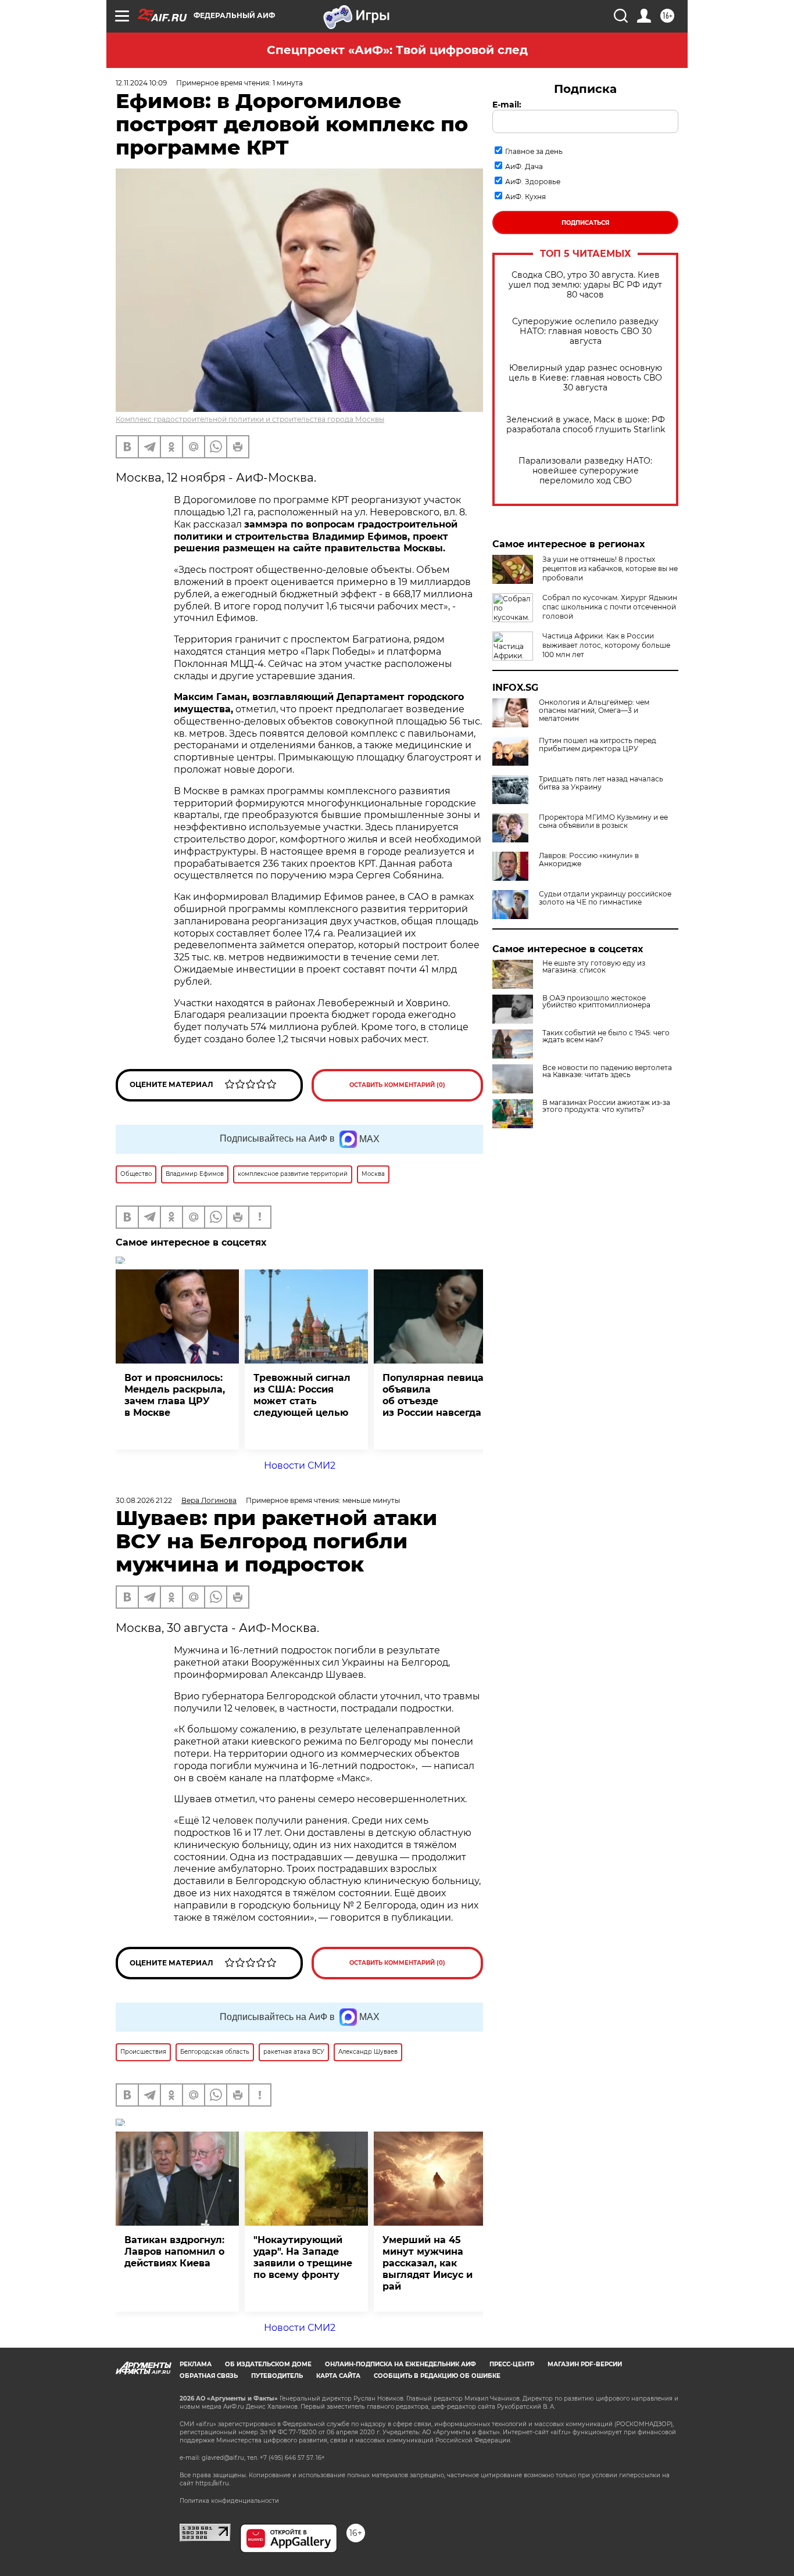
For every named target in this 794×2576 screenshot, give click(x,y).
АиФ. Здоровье (533, 182)
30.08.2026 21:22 (144, 1500)
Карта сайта (338, 2376)
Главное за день (534, 151)
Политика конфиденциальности (229, 2501)
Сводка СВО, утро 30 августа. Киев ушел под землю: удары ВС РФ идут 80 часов (585, 285)
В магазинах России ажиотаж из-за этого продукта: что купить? (606, 1106)
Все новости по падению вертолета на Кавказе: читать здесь (607, 1071)
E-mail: (507, 105)
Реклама (196, 2364)
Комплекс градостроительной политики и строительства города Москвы (250, 419)
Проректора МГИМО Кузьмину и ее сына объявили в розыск (603, 821)
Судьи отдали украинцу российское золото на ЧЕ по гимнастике (605, 898)
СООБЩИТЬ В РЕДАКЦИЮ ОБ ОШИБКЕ (437, 2376)
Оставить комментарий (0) (397, 1085)
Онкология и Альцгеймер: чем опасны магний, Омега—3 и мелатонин (594, 711)
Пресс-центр (512, 2364)
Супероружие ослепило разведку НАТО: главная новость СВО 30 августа (585, 331)
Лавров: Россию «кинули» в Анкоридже (589, 860)
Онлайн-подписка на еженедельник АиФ (400, 2364)
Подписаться (585, 223)
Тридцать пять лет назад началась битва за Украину (601, 783)
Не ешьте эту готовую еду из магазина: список (594, 967)
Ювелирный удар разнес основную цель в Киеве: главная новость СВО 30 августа (585, 378)
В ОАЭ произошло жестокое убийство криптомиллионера (596, 1002)
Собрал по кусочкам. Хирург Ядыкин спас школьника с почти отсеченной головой (610, 607)
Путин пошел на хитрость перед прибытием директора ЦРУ (598, 745)
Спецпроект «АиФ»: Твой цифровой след (397, 50)
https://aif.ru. (213, 2483)
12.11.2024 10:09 (141, 83)
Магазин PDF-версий (585, 2364)
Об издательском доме (268, 2364)
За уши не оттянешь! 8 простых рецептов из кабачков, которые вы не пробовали (610, 568)
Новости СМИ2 (300, 1465)
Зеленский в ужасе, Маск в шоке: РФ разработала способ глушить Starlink (586, 425)
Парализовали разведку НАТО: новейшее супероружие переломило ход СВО (585, 471)
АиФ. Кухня (525, 197)
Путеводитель (277, 2376)
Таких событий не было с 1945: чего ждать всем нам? (606, 1036)
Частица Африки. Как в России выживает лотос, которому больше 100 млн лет (606, 645)
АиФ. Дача (524, 166)
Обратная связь (209, 2376)
